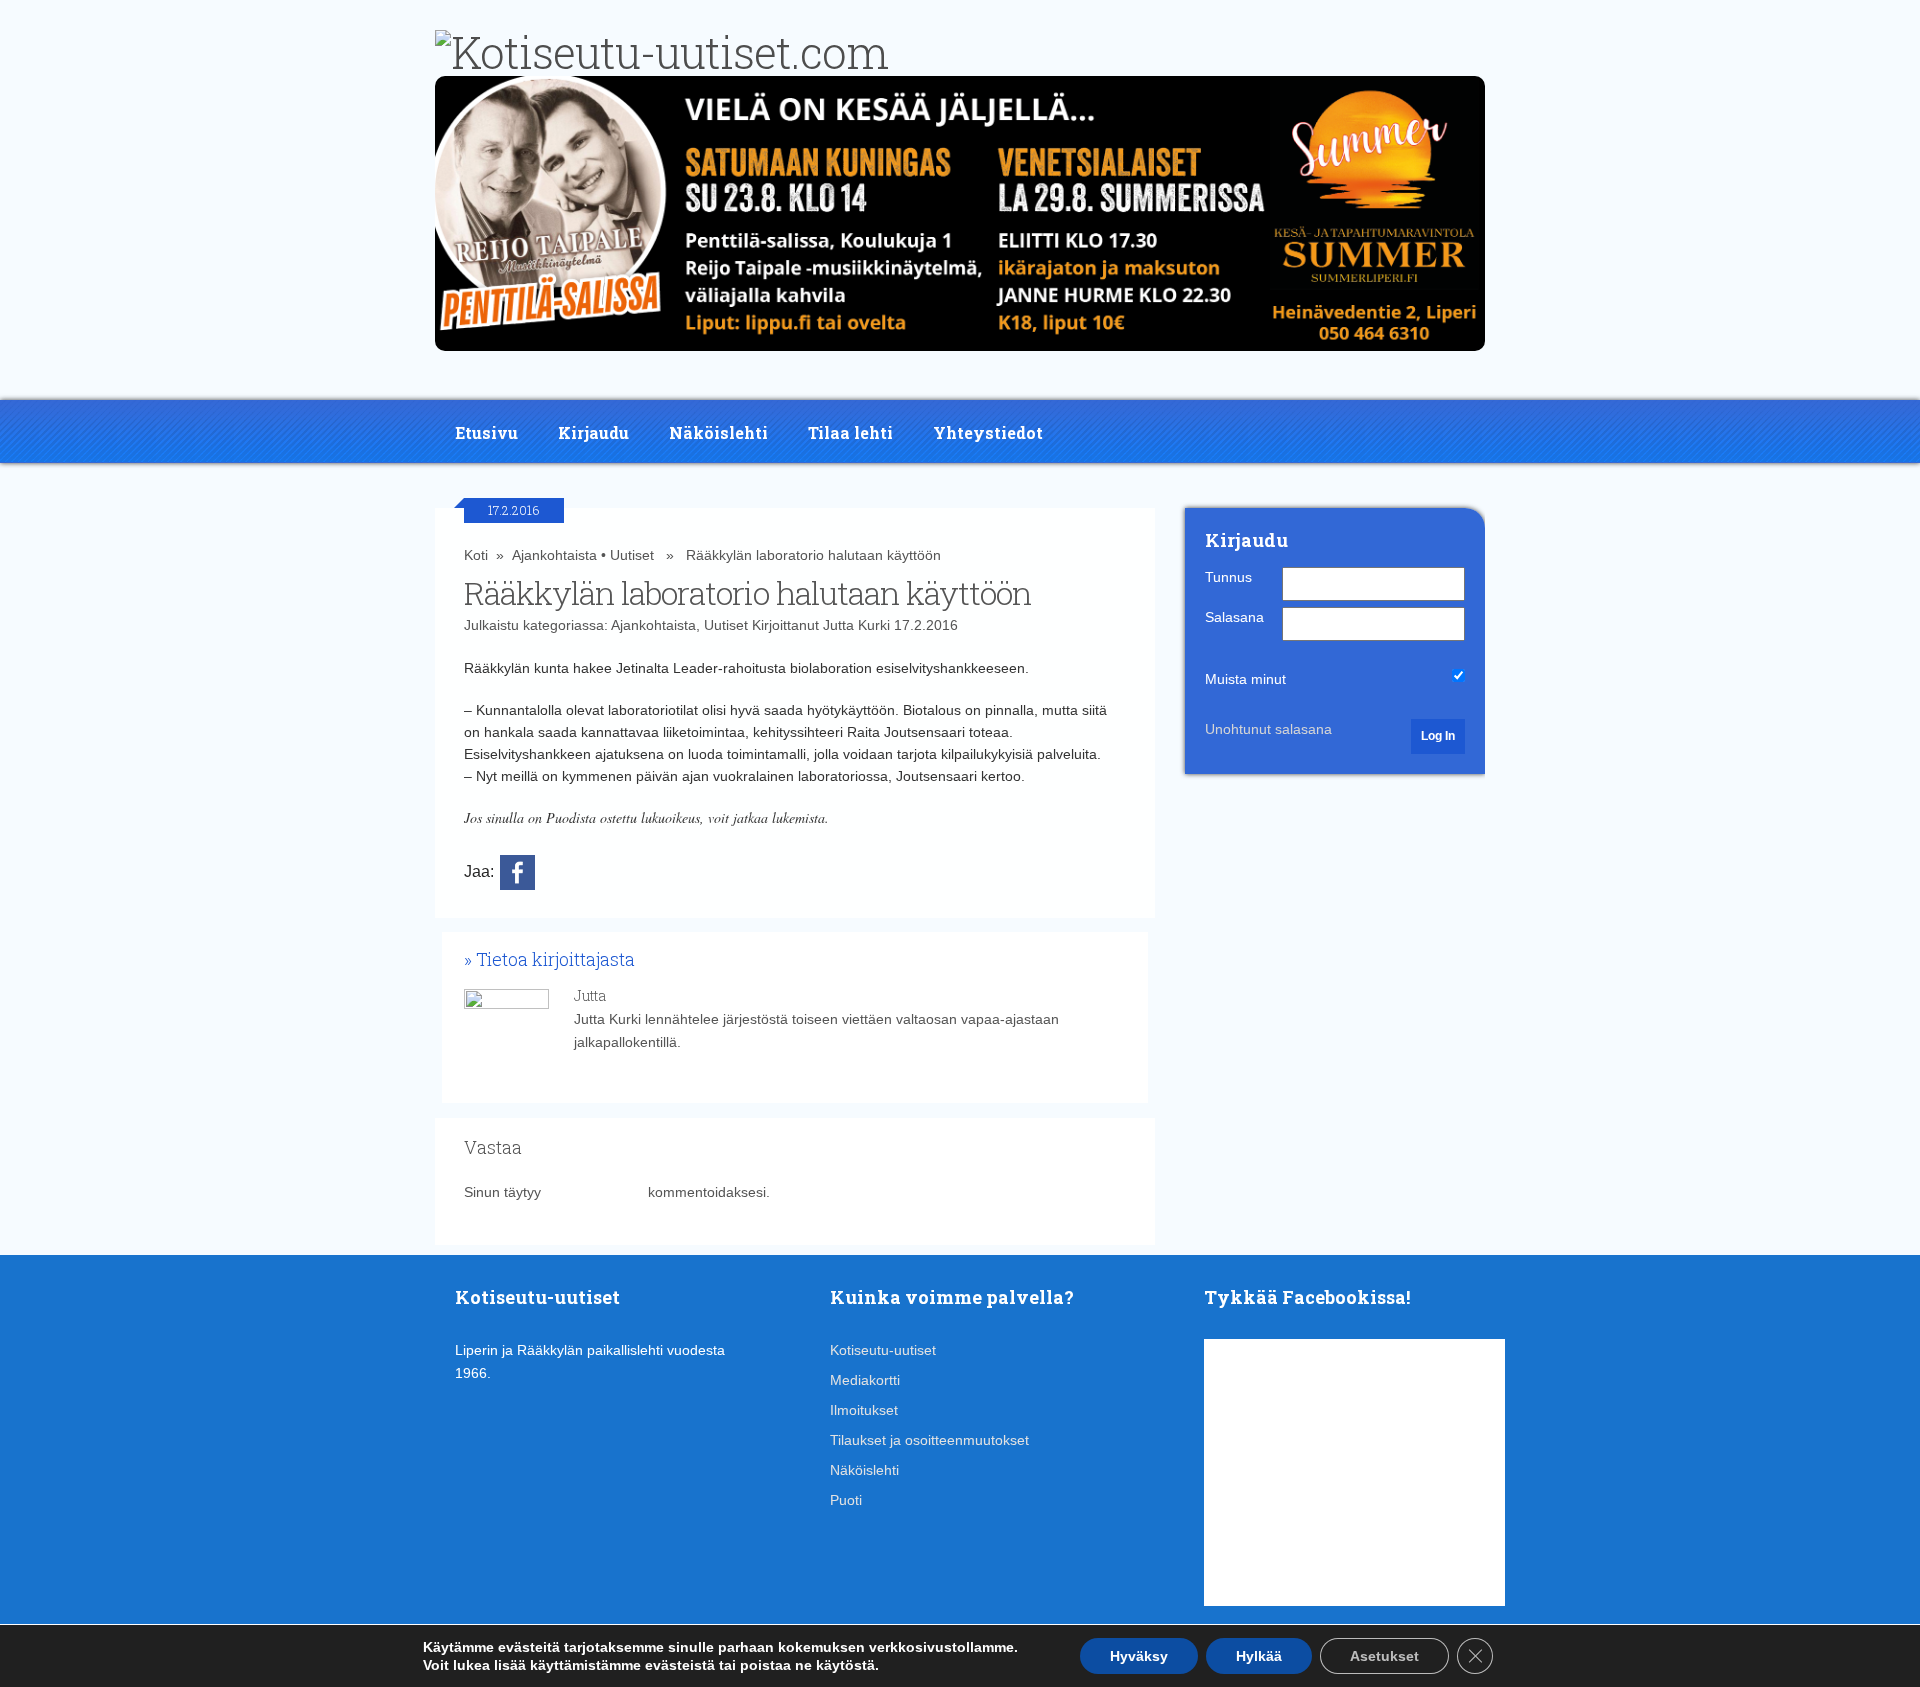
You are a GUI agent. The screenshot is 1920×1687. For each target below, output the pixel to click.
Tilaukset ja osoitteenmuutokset (929, 1440)
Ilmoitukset (864, 1410)
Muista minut (1245, 679)
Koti (476, 555)
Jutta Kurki (856, 625)
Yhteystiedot (988, 432)
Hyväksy (1139, 1656)
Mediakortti (865, 1380)
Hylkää (1259, 1656)
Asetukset (1384, 1656)
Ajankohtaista (554, 555)
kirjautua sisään (594, 1192)
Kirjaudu (593, 432)
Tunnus (1228, 577)
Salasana (1234, 617)
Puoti (846, 1500)
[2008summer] (960, 356)
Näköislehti (718, 432)
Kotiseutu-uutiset (883, 1350)
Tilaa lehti (850, 432)
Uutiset (632, 555)
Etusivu (486, 432)
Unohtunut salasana (1268, 729)
